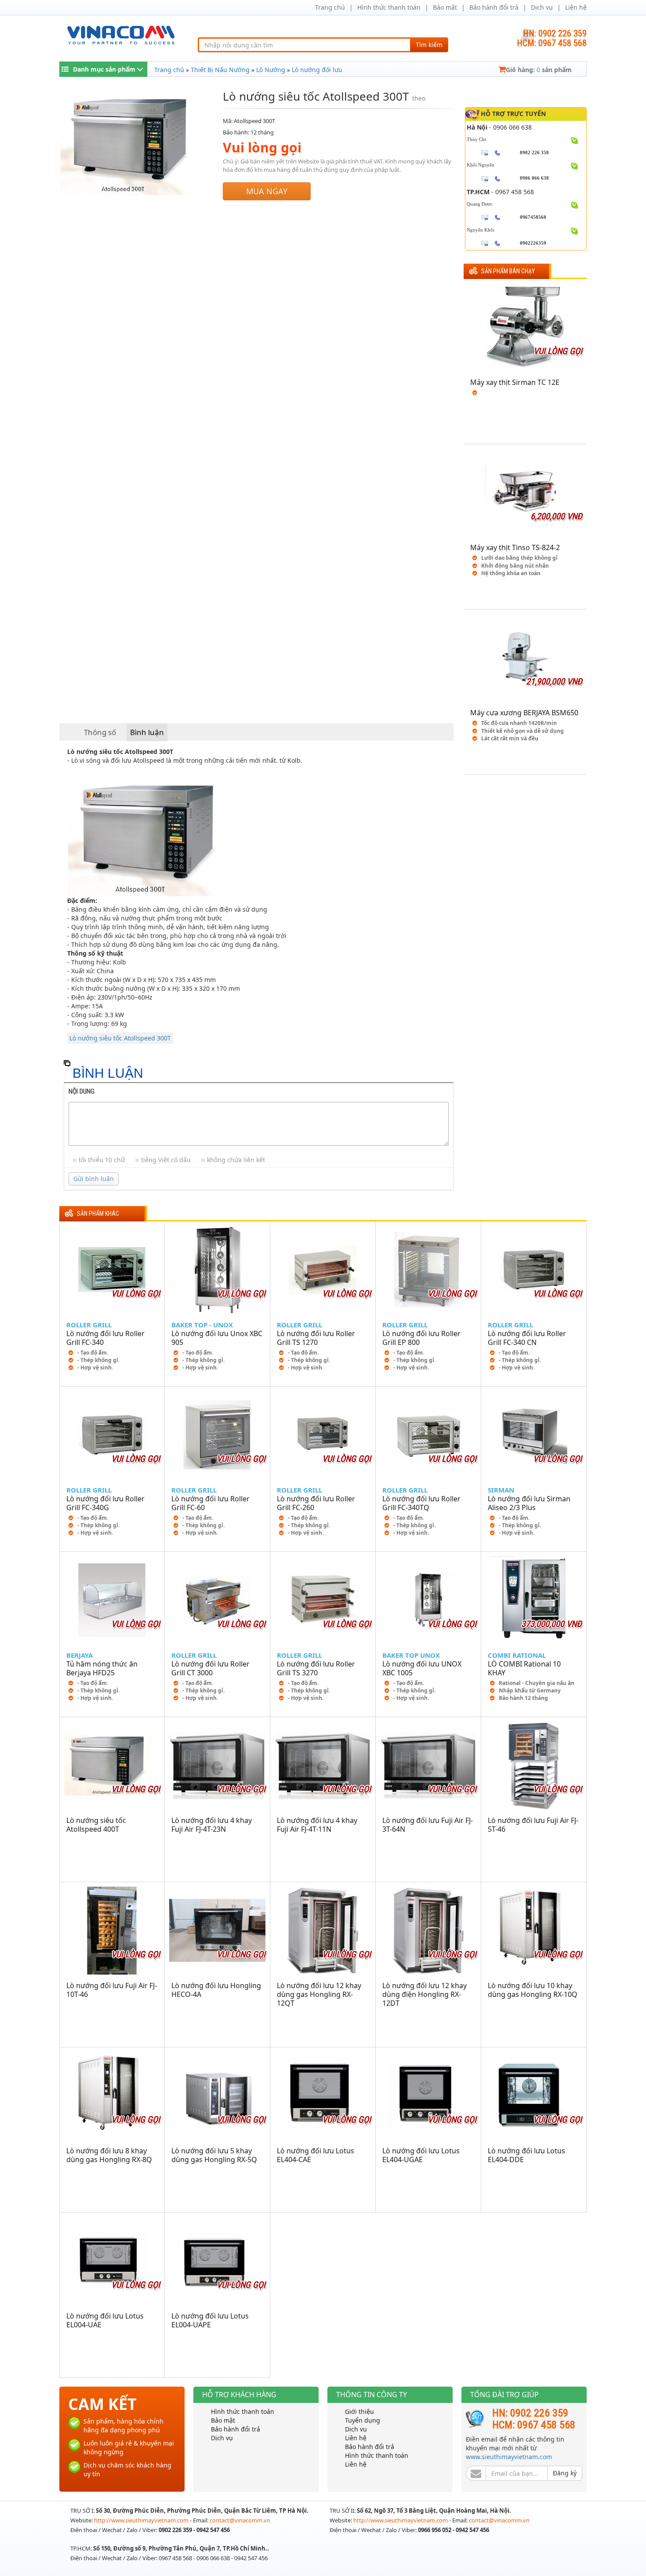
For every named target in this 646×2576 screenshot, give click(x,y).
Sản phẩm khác (98, 1214)
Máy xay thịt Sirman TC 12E (515, 382)
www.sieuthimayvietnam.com (509, 2457)
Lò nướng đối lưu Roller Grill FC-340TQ (421, 1503)
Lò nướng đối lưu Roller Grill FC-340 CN (527, 1338)
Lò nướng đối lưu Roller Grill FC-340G (105, 1503)
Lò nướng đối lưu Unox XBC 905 (217, 1338)
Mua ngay (267, 191)
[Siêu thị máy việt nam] (121, 34)
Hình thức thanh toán (389, 7)
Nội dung (82, 1091)
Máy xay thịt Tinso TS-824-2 (515, 547)
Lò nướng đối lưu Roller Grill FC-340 (105, 1338)
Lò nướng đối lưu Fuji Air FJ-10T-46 (112, 1990)
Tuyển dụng (363, 2420)
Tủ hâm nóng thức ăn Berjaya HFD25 (102, 1668)
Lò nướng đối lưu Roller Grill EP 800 (421, 1338)
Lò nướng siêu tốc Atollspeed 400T (96, 1825)
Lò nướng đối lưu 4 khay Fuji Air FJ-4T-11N (317, 1825)
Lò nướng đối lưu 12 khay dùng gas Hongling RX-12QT (319, 1994)
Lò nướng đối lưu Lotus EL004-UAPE (210, 2320)
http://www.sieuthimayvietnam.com (142, 2520)
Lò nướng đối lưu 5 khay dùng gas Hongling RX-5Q (214, 2155)
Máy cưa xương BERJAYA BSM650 (524, 713)
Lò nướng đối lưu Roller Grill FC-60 (210, 1503)
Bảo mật (445, 7)
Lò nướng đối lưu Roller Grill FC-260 (316, 1503)
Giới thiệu (359, 2411)
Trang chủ (330, 7)
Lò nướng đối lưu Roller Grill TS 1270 (316, 1338)
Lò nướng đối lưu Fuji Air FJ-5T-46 (533, 1825)
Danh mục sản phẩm (104, 69)
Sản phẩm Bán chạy (508, 271)
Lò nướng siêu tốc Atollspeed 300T (120, 1038)
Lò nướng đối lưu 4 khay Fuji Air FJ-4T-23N (212, 1825)
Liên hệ (576, 7)
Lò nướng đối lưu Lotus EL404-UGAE (421, 2155)
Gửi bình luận (94, 1179)
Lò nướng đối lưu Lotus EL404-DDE (526, 2155)
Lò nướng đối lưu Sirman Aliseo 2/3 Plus (529, 1503)
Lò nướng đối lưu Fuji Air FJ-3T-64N (428, 1825)
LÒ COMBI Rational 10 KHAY (524, 1668)
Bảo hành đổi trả (494, 7)
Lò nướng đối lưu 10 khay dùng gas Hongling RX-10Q (533, 1990)
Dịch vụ (542, 7)
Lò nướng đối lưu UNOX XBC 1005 (422, 1668)
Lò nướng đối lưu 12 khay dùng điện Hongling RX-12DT (425, 1994)
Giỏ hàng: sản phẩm (539, 70)
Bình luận (147, 732)
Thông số (100, 732)
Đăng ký (565, 2473)
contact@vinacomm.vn (240, 2520)
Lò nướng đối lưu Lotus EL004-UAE (105, 2320)
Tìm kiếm (429, 45)
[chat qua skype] (575, 140)
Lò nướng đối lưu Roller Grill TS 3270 (316, 1668)
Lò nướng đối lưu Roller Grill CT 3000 (210, 1668)
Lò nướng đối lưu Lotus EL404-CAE (316, 2155)
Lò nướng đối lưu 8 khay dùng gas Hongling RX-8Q (109, 2155)
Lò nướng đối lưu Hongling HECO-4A (216, 1990)
